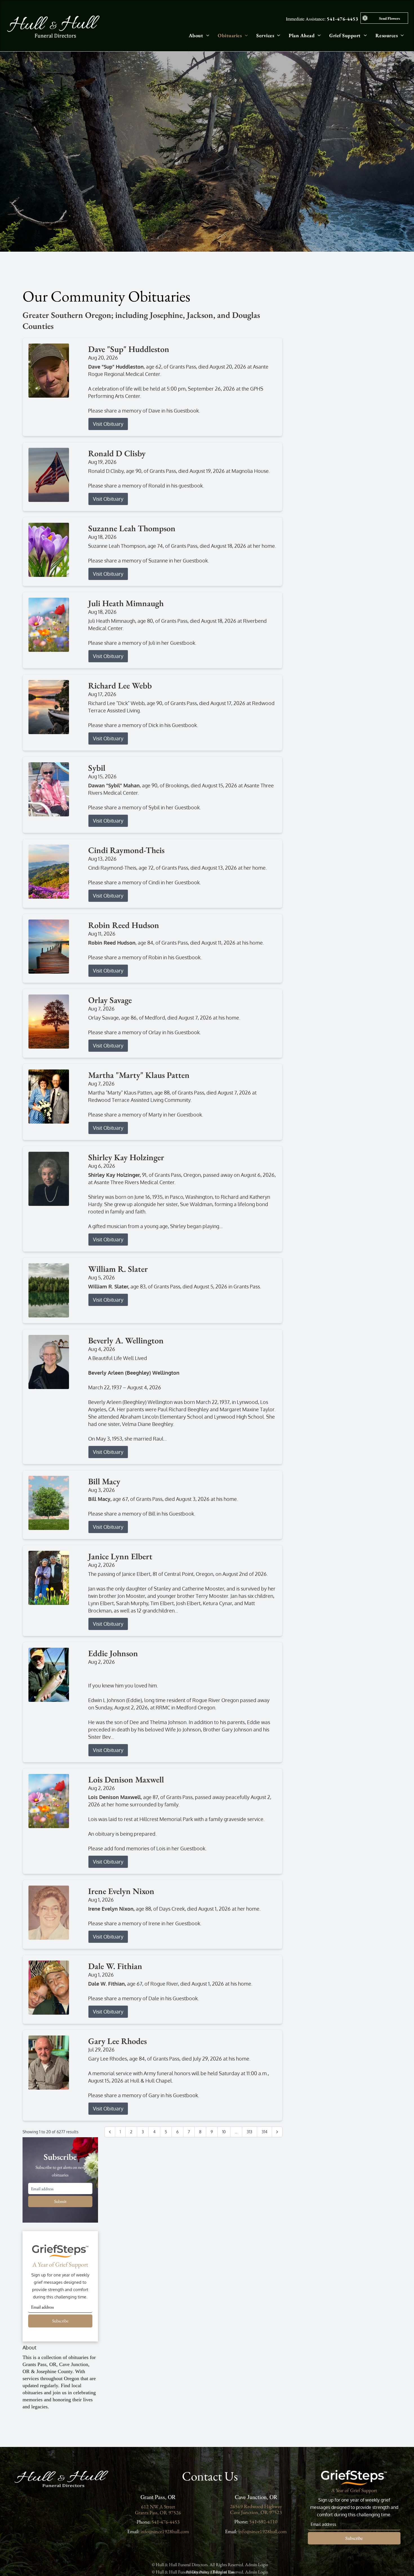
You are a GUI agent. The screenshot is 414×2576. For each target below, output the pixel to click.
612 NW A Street (158, 2507)
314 (264, 2132)
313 (250, 2132)
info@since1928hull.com (165, 2531)
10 (224, 2132)
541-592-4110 (263, 2521)
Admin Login (257, 2565)
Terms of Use (223, 2572)
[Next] (277, 2132)
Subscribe (60, 2321)
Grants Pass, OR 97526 (158, 2512)
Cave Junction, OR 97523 (256, 2512)
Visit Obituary (108, 424)
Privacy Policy (198, 2572)
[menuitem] (195, 35)
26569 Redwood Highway (256, 2506)
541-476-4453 (342, 19)
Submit (60, 2201)
